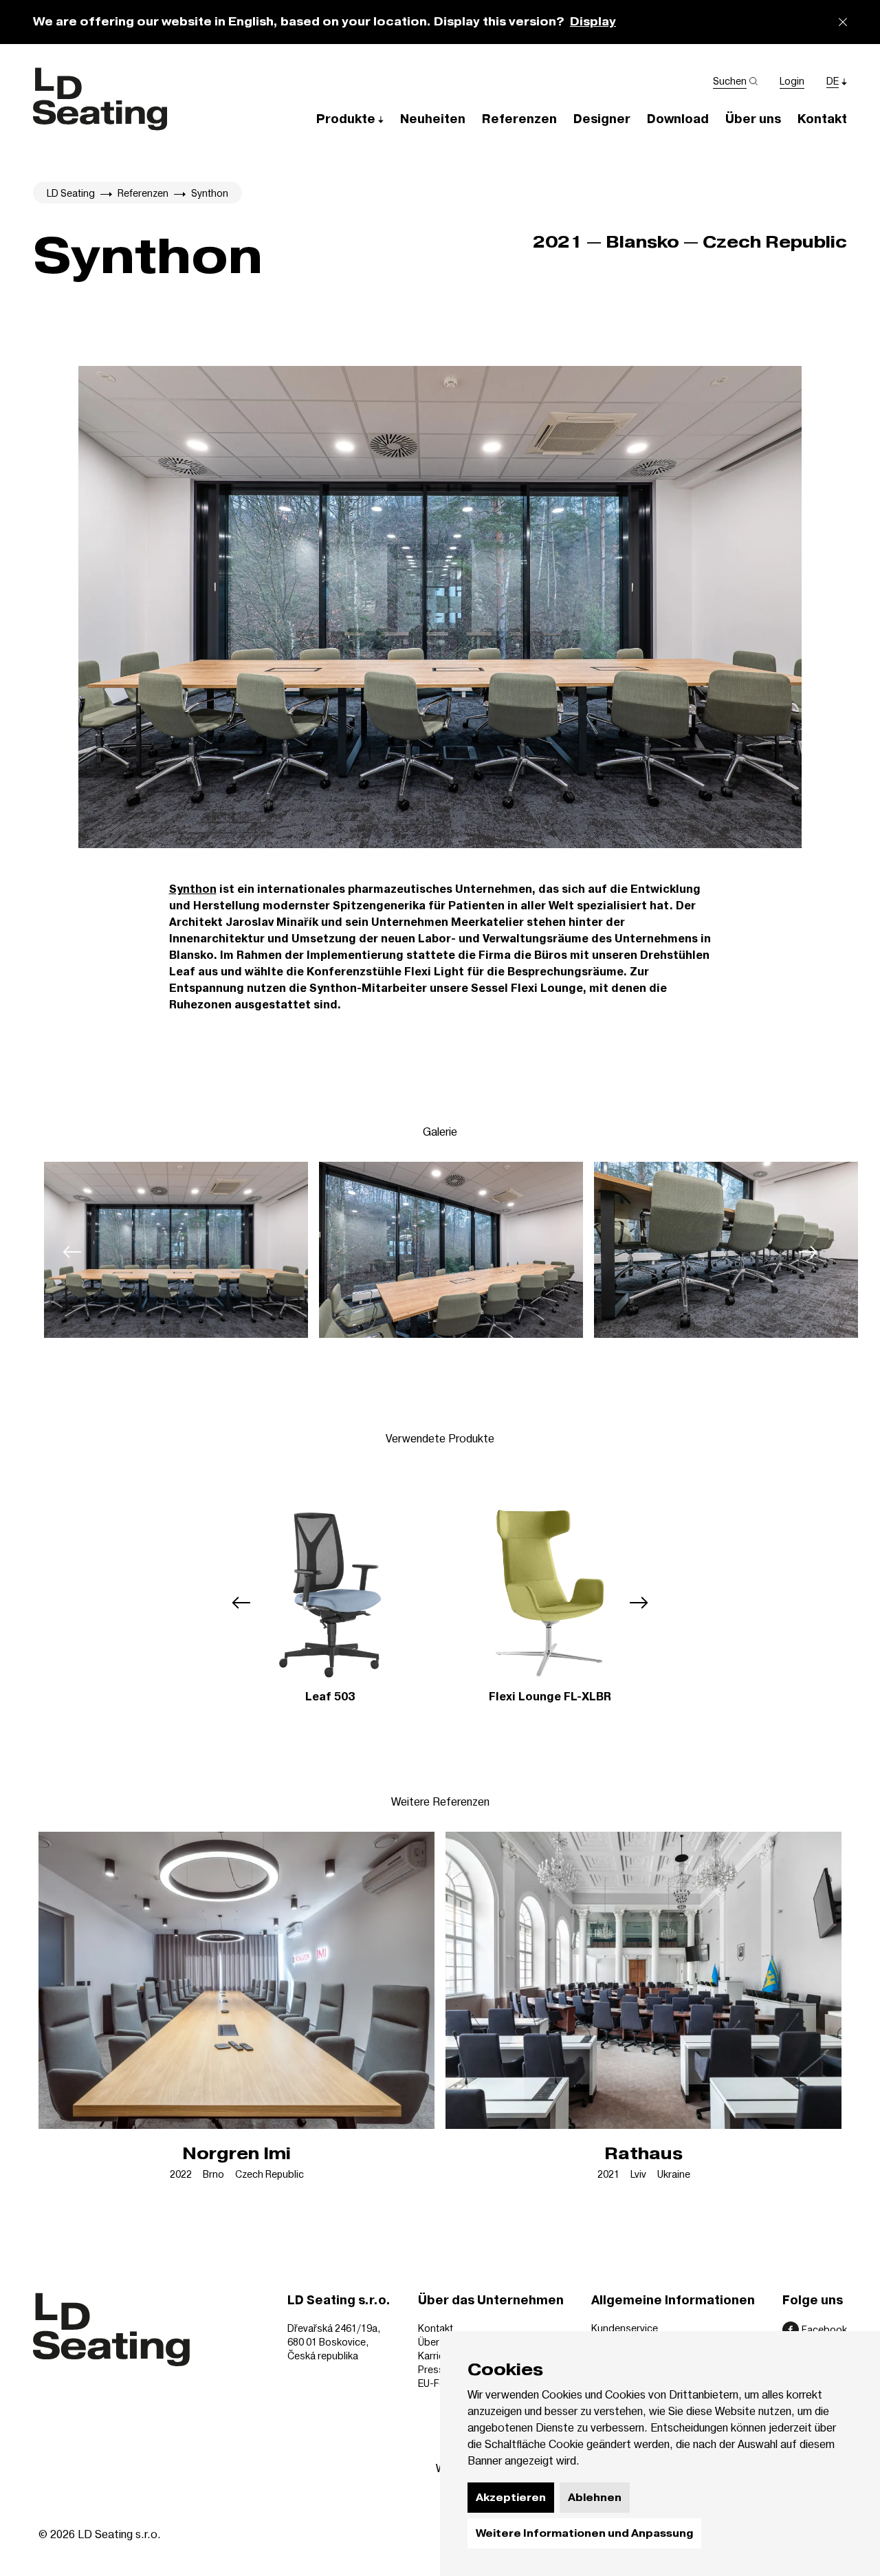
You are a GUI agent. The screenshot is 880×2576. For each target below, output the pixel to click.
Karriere (436, 2356)
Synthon (193, 889)
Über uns (438, 2342)
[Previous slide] (72, 1252)
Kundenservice (625, 2328)
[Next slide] (808, 1252)
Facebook (824, 2329)
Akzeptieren (511, 2498)
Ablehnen (595, 2498)
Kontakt (436, 2328)
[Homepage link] (100, 99)
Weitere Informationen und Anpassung (584, 2533)
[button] (350, 119)
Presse (434, 2369)
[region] (440, 1252)
